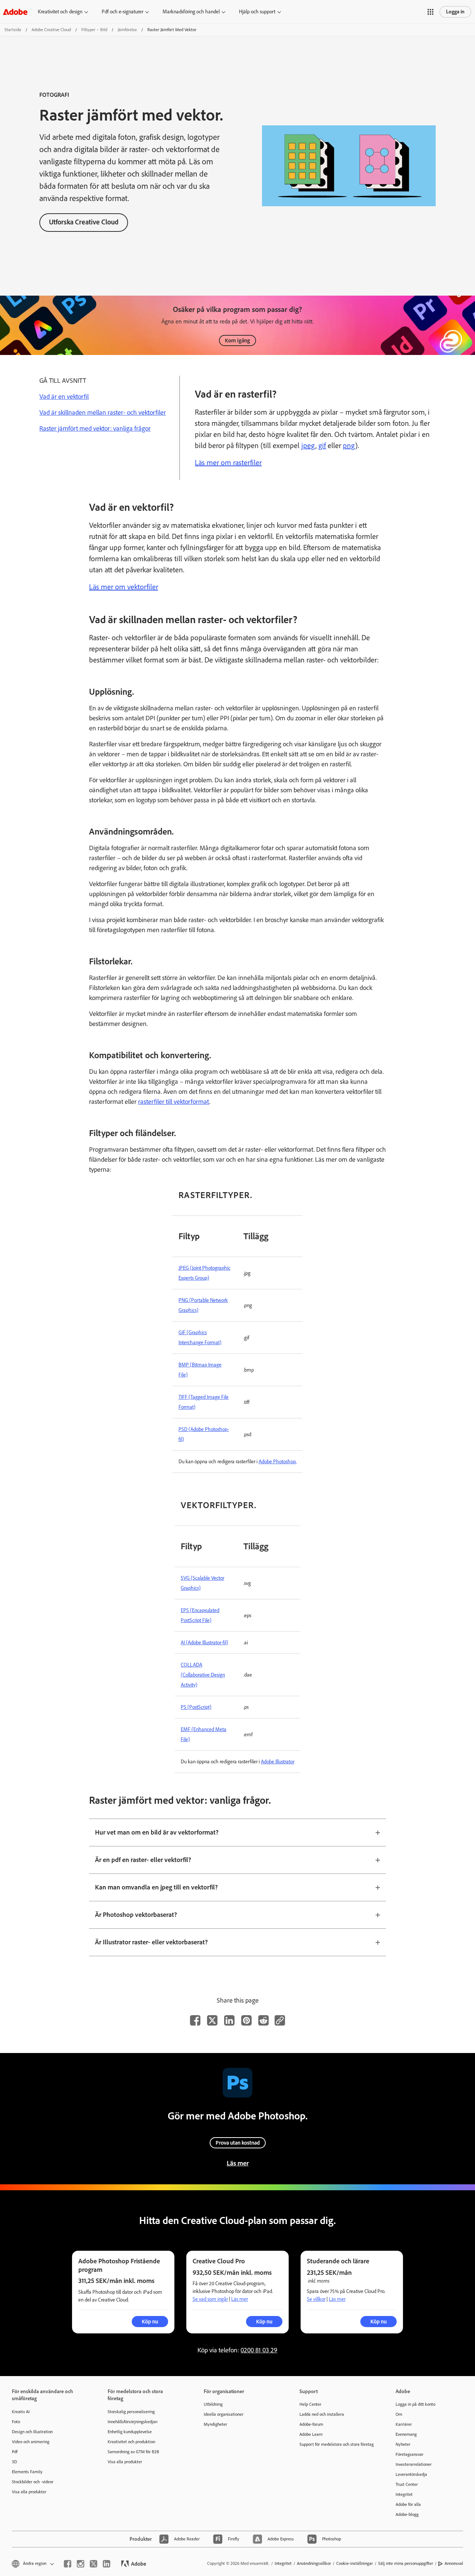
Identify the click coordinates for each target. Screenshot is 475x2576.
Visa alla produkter (29, 2492)
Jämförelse (127, 30)
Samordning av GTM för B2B (133, 2452)
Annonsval (454, 2563)
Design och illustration (32, 2432)
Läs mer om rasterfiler (228, 463)
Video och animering (31, 2442)
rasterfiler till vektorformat (174, 1102)
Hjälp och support (257, 12)
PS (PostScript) (196, 1707)
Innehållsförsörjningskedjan (132, 2422)
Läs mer (238, 2163)
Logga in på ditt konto (415, 2404)
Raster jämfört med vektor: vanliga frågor (95, 428)
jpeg (308, 445)
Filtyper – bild (94, 30)
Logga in (455, 12)
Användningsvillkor (314, 2563)
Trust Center (407, 2484)
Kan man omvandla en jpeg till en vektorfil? (156, 1887)
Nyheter (403, 2444)
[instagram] (81, 2564)
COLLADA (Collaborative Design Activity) (203, 1675)
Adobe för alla (408, 2504)
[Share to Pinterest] (246, 2020)
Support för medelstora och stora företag (336, 2444)
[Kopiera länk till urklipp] (280, 2020)
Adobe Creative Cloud (51, 30)
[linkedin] (107, 2564)
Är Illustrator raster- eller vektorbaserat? (151, 1942)
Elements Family (27, 2472)
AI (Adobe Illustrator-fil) (204, 1643)
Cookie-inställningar (355, 2563)
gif (322, 445)
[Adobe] (15, 12)
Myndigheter (215, 2424)
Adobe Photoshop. (278, 1462)
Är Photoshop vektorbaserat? (136, 1915)
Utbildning (213, 2404)
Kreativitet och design (60, 12)
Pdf (15, 2452)
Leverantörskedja (411, 2474)
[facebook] (68, 2564)
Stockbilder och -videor (33, 2482)
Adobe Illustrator (278, 1762)
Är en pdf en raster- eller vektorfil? (143, 1860)
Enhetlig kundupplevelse (130, 2432)
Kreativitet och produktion (131, 2442)
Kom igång (237, 340)
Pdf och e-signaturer (122, 12)
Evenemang (406, 2434)
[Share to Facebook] (195, 2020)
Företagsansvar (410, 2454)
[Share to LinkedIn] (229, 2020)
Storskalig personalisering (131, 2412)
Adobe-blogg (407, 2514)
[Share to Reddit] (263, 2020)
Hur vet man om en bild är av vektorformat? (157, 1832)
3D (14, 2462)
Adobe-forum (311, 2424)
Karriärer (404, 2424)
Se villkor (316, 2299)
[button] (430, 12)
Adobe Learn (311, 2434)
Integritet (404, 2494)
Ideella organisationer (224, 2414)
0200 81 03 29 (259, 2350)
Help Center (310, 2404)
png (349, 445)
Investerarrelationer (414, 2464)
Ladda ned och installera (322, 2414)
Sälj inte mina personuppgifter (406, 2563)
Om (399, 2414)
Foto (16, 2422)
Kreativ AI (21, 2412)
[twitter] (94, 2564)
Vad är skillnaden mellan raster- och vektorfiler (103, 412)
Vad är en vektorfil (64, 397)
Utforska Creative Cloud (84, 222)
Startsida (13, 30)
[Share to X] (212, 2020)
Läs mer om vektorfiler (124, 587)
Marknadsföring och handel (191, 12)
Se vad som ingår (210, 2299)
